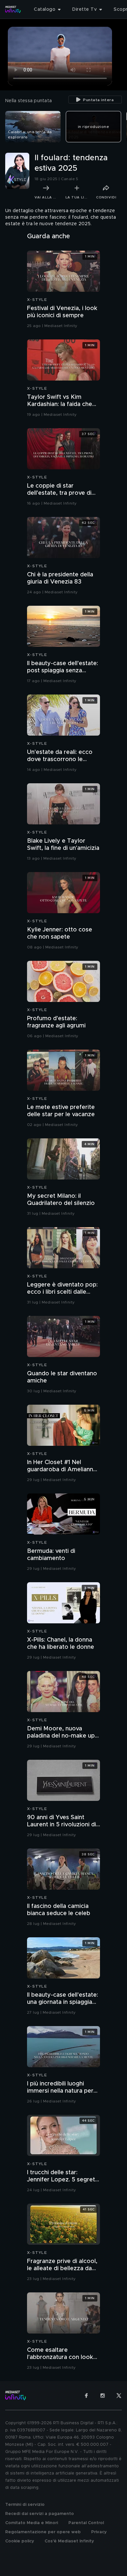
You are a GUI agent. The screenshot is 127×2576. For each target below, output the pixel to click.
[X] (119, 2396)
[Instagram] (103, 2396)
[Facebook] (86, 2396)
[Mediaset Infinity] (13, 9)
